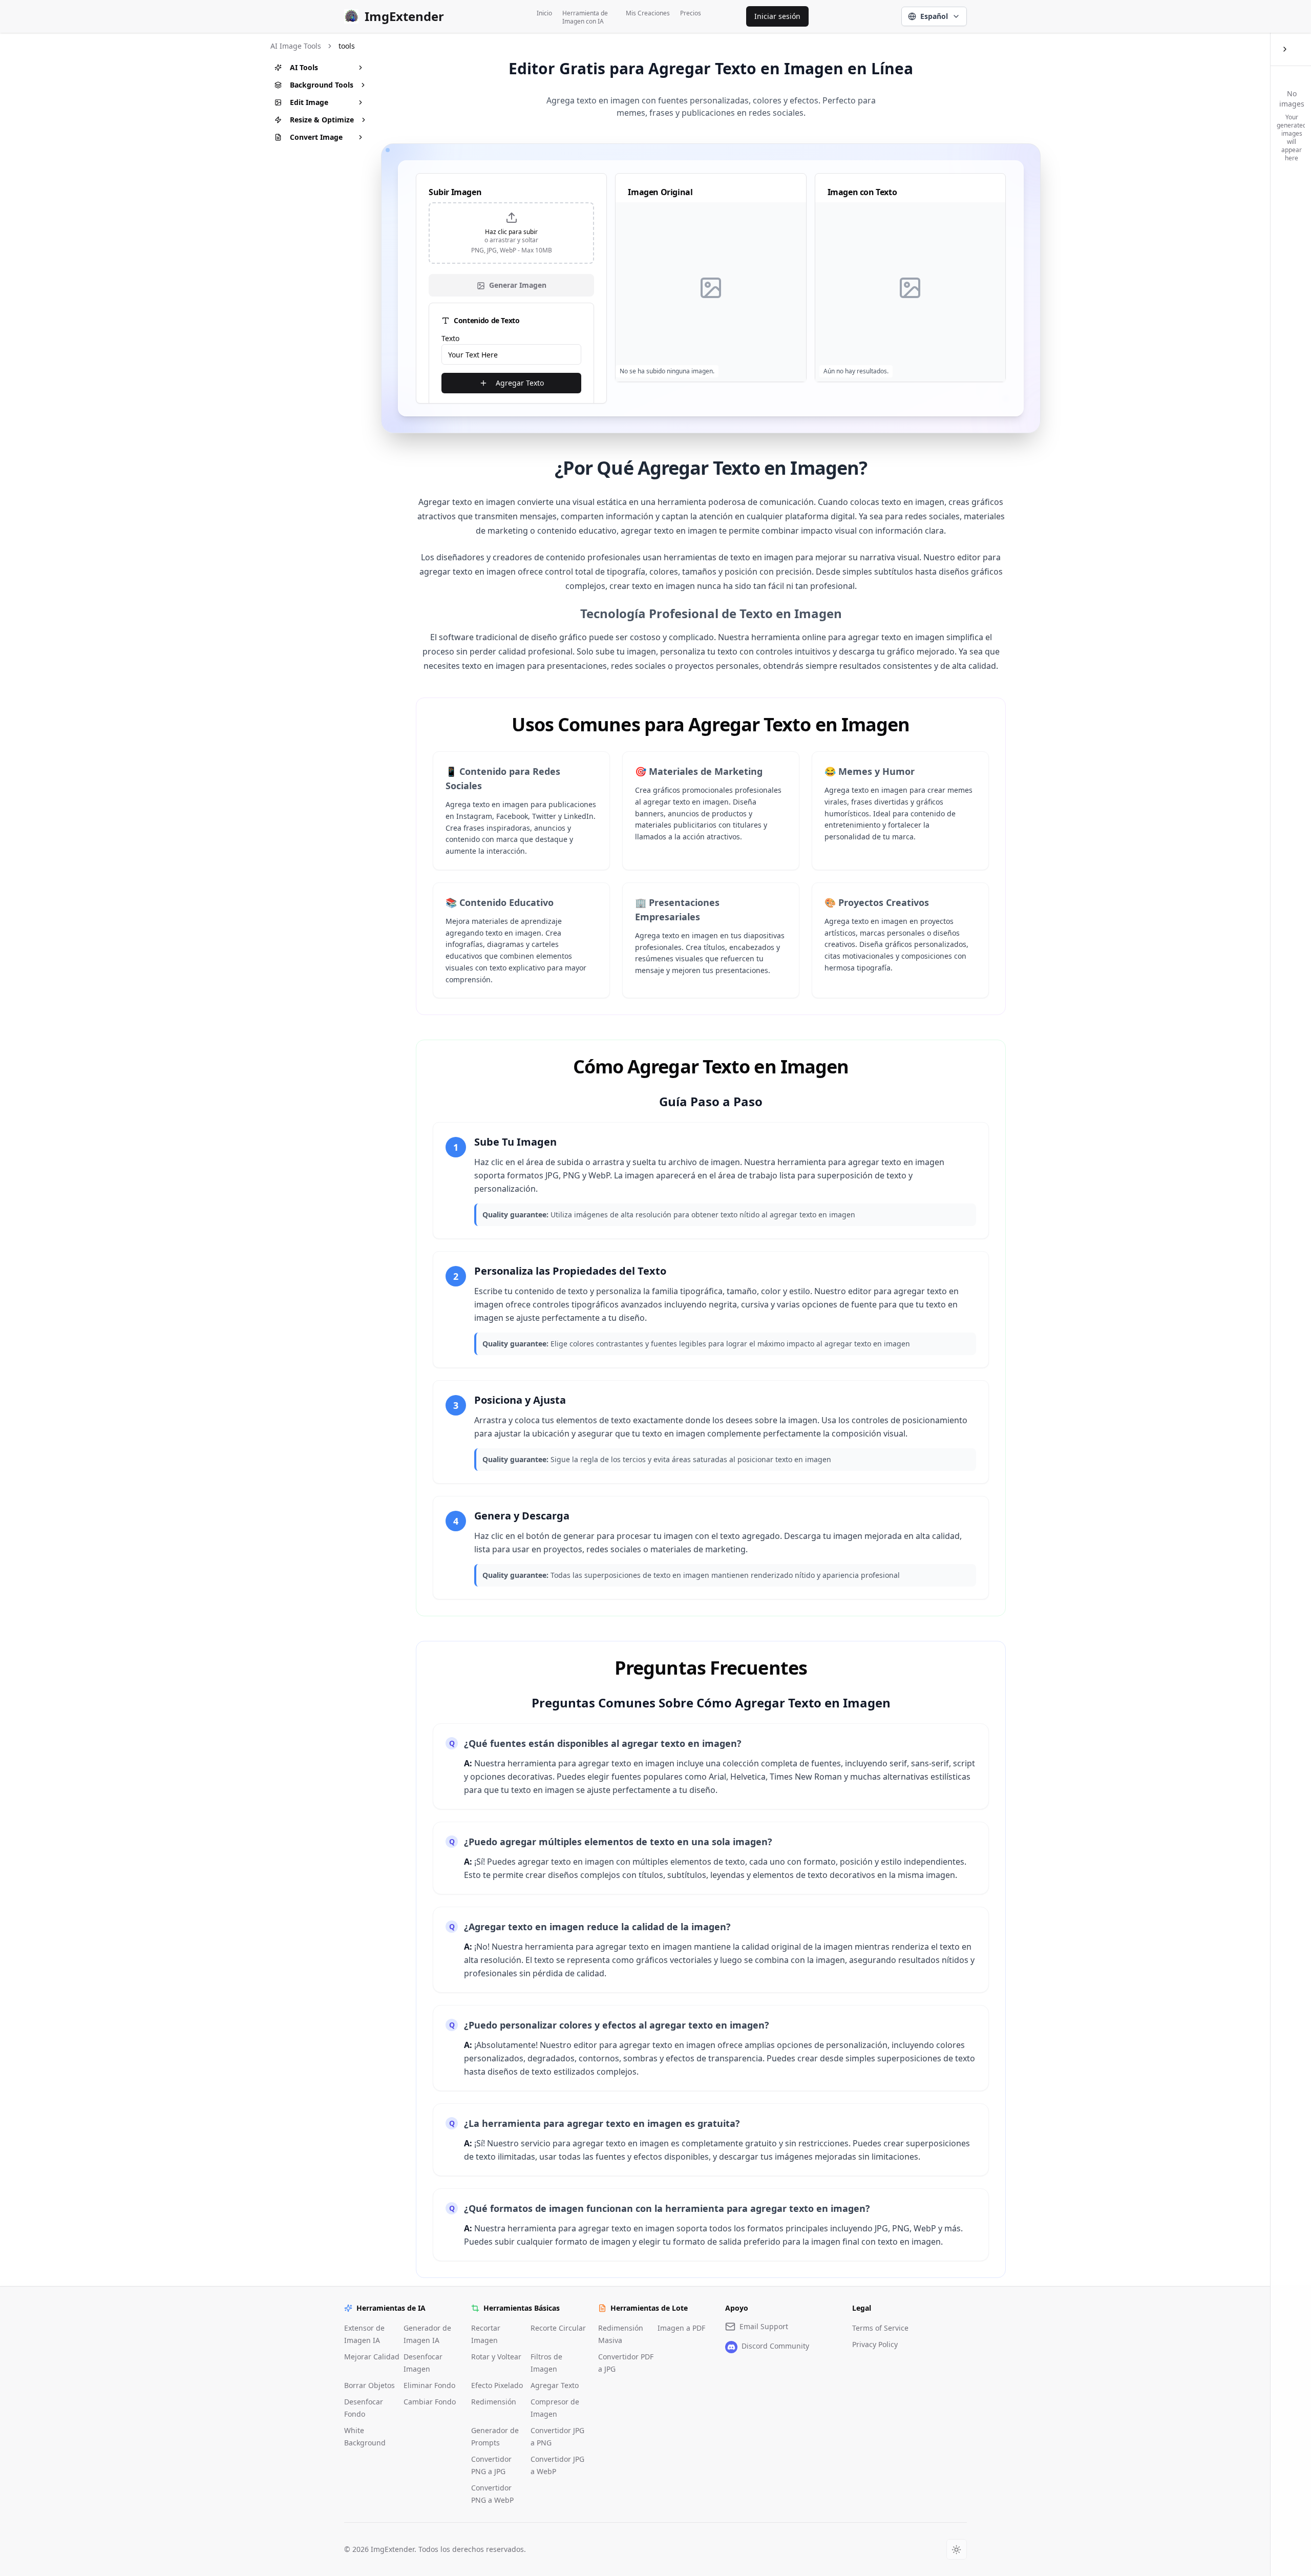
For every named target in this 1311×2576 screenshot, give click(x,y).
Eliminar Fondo (429, 2385)
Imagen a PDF (681, 2328)
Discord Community (775, 2346)
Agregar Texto (520, 383)
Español (934, 16)
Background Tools (322, 85)
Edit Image (309, 102)
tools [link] (347, 46)
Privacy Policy (875, 2344)
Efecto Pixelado (497, 2385)
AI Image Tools (296, 46)
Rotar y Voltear (496, 2357)
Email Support (764, 2326)
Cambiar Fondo (430, 2402)
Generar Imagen (518, 285)
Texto (450, 338)
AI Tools (304, 67)
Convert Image (316, 137)
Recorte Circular (558, 2328)
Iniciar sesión (777, 16)
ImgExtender (404, 16)
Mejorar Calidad (372, 2357)
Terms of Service (880, 2328)
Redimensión (494, 2402)
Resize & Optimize (322, 120)
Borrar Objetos (369, 2385)
